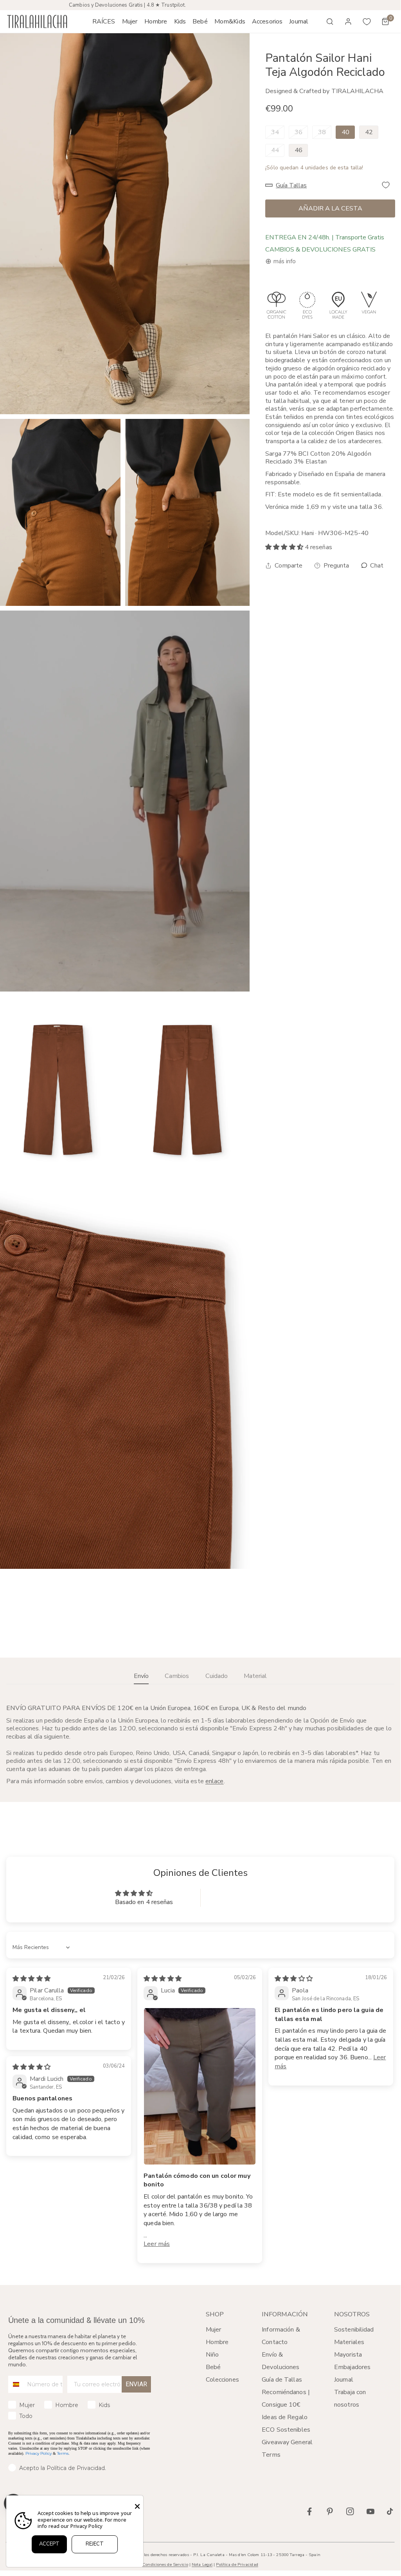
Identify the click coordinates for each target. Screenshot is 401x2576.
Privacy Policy (39, 2453)
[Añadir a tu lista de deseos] (386, 185)
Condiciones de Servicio (165, 2564)
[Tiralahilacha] (37, 22)
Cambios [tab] (177, 1676)
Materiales (349, 2342)
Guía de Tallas (282, 2380)
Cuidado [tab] (217, 1676)
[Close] (137, 2506)
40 (345, 132)
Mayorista (348, 2355)
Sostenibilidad (354, 2330)
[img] (31, 1979)
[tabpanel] (200, 1745)
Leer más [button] (157, 2244)
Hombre (217, 2342)
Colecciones (222, 2380)
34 (275, 132)
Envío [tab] (141, 1676)
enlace (215, 1781)
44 (275, 150)
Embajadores (352, 2367)
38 (322, 132)
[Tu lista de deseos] (367, 22)
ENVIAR (136, 2384)
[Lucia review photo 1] (200, 2086)
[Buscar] (330, 22)
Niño (212, 2355)
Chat (376, 566)
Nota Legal (202, 2564)
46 (299, 150)
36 (299, 132)
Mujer (214, 2330)
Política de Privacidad (237, 2564)
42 (369, 132)
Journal (344, 2380)
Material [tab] (255, 1676)
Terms (63, 2453)
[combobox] (16, 2384)
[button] (130, 22)
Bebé (213, 2367)
